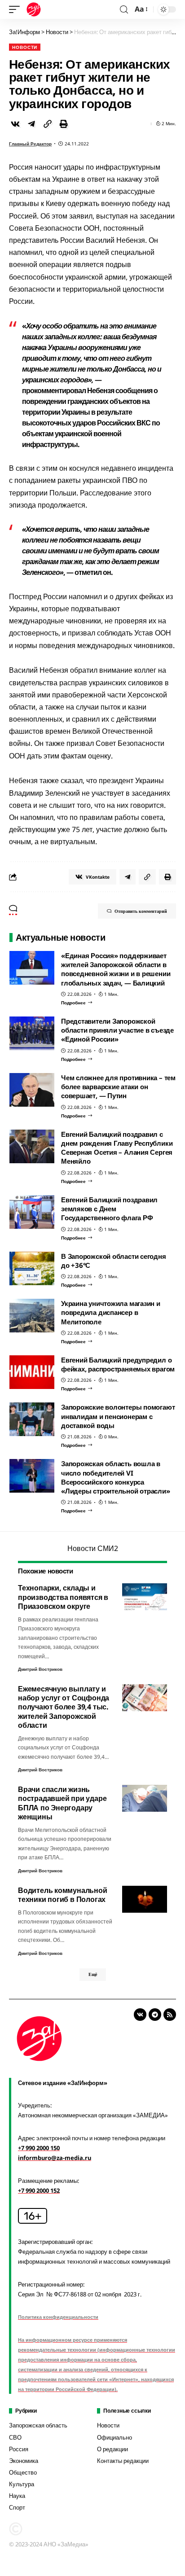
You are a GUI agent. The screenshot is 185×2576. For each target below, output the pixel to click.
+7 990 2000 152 (39, 2190)
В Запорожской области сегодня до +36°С (114, 1261)
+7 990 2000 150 (39, 2148)
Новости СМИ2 (93, 1548)
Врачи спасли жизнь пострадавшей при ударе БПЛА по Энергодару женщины (62, 1803)
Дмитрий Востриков (40, 1669)
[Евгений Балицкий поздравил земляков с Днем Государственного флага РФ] (32, 1212)
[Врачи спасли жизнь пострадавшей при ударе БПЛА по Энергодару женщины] (145, 1798)
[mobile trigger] (17, 9)
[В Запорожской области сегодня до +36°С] (32, 1268)
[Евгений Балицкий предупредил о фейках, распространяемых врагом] (32, 1372)
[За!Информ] (34, 9)
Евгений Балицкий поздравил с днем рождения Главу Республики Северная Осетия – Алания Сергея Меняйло (117, 1148)
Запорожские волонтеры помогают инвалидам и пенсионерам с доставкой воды (118, 1416)
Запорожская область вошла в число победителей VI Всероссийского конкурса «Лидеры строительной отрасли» (116, 1477)
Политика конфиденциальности (58, 2317)
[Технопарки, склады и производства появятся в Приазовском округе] (145, 1597)
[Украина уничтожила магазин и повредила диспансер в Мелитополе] (32, 1316)
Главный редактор (30, 144)
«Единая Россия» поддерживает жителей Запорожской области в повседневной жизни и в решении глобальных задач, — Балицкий (116, 969)
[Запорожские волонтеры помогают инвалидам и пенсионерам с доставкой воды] (32, 1419)
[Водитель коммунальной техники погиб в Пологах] (145, 1899)
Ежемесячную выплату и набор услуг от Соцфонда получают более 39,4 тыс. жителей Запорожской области (64, 1707)
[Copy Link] (48, 124)
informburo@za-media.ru (55, 2158)
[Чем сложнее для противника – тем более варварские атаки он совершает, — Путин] (32, 1090)
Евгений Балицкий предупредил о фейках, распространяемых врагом (118, 1364)
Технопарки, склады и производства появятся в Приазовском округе (63, 1597)
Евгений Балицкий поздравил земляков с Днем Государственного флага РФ (109, 1209)
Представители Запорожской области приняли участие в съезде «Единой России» (117, 1030)
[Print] (64, 124)
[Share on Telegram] (31, 124)
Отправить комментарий (141, 911)
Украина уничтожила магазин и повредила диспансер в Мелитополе (111, 1312)
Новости (25, 47)
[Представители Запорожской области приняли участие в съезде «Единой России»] (32, 1033)
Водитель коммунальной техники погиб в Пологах (63, 1895)
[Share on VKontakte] (15, 124)
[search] (124, 10)
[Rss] (170, 2015)
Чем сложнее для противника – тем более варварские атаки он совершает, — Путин (118, 1087)
